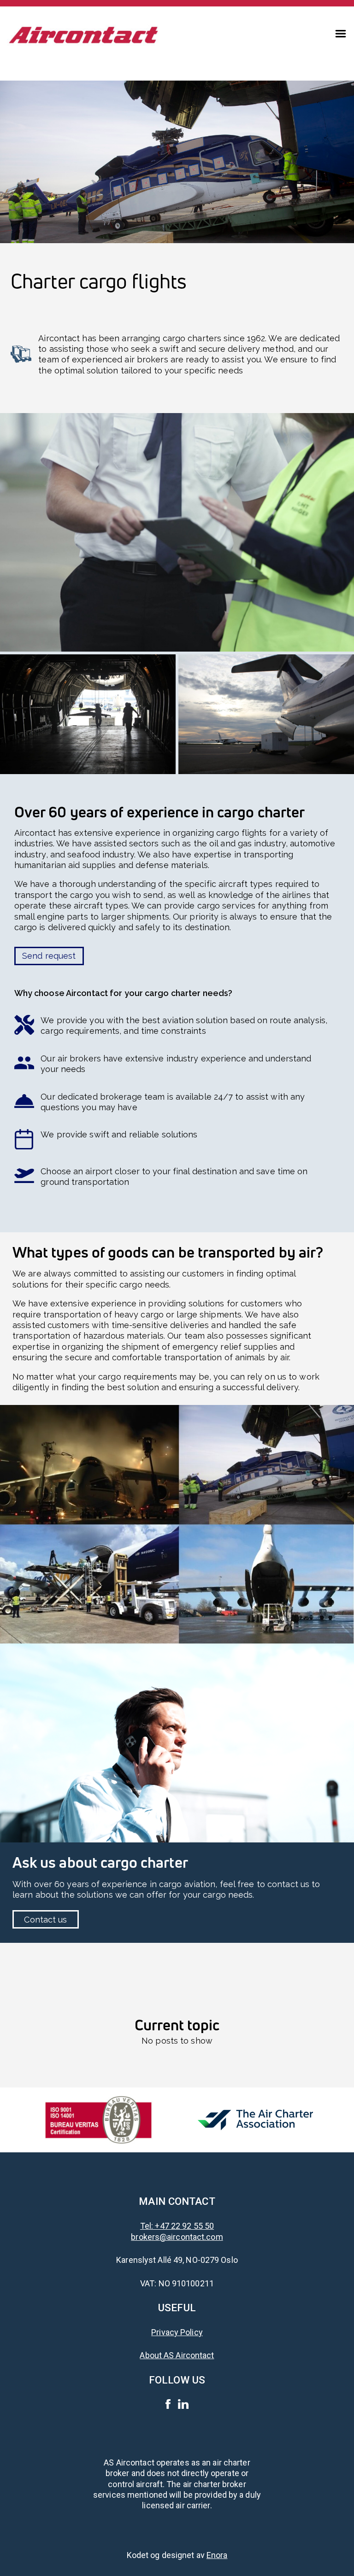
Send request (49, 956)
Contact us (45, 1920)
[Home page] (84, 32)
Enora (217, 2555)
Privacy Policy (177, 2332)
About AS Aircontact (177, 2355)
